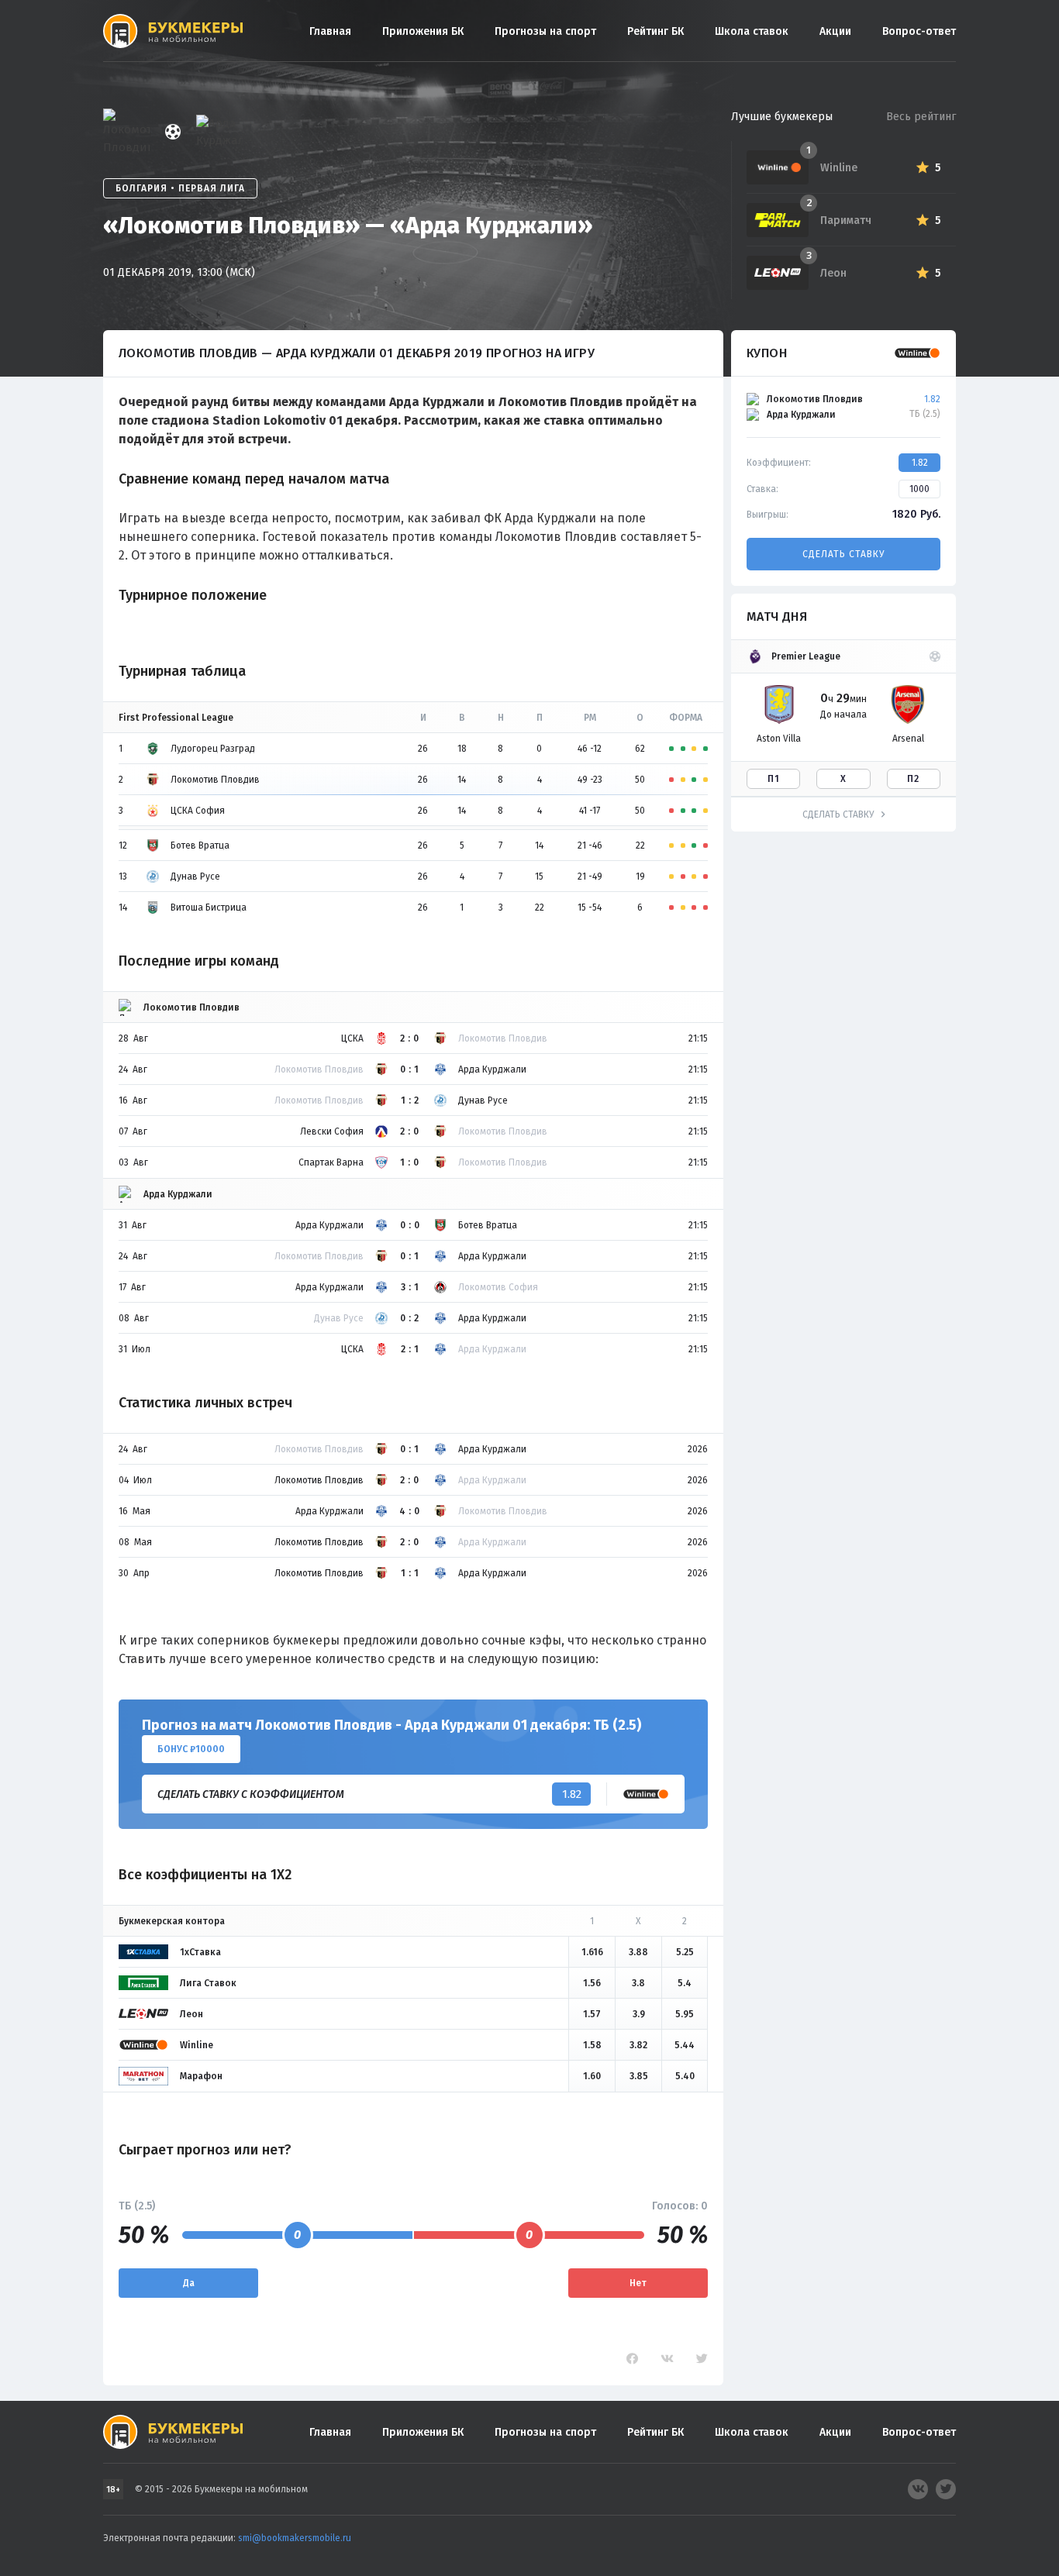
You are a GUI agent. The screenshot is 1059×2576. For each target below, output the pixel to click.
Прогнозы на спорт (545, 31)
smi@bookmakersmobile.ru (295, 2538)
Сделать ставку (843, 554)
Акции (835, 31)
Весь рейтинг (921, 117)
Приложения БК (423, 31)
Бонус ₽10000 (191, 1749)
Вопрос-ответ (919, 31)
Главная (330, 31)
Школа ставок (752, 31)
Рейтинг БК (655, 31)
